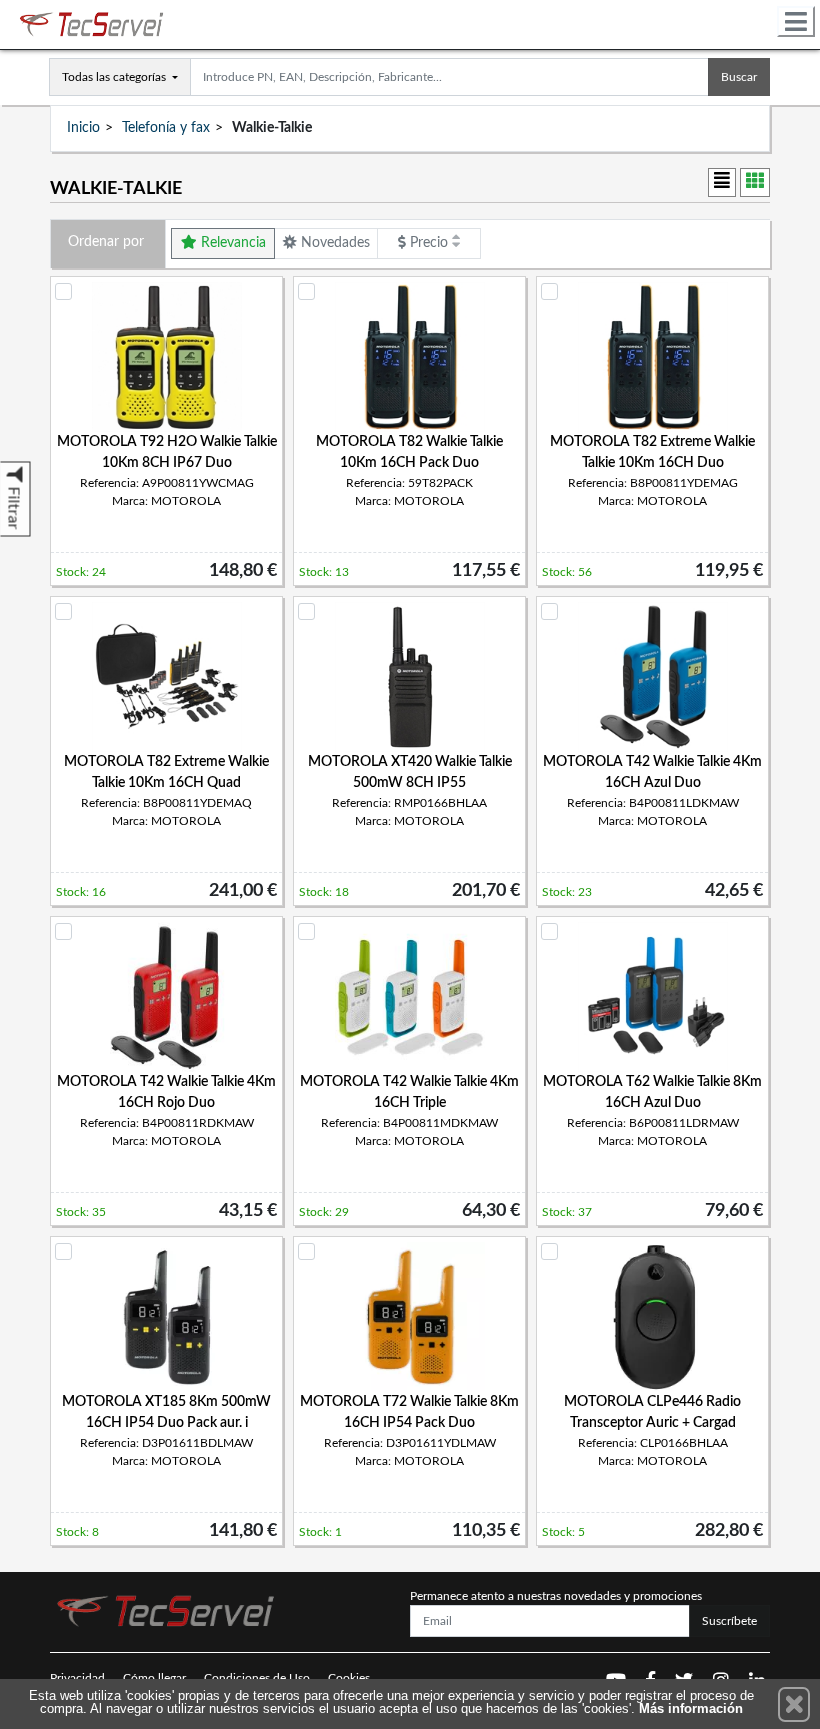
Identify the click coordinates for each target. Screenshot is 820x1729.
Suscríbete (729, 1621)
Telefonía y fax (166, 128)
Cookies (349, 1678)
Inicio (83, 128)
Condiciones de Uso (257, 1678)
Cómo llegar (154, 1678)
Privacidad (77, 1678)
